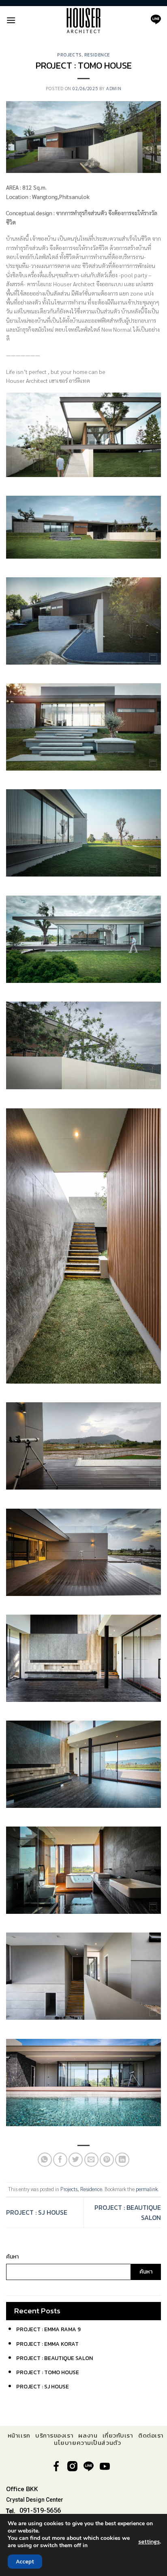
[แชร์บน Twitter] (76, 2160)
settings (149, 2542)
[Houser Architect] (83, 20)
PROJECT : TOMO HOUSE (48, 2372)
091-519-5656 (40, 2510)
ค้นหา (12, 2257)
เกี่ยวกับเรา (118, 2436)
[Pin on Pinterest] (107, 2160)
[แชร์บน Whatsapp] (45, 2160)
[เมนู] (11, 20)
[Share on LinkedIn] (122, 2160)
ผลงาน (88, 2436)
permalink (147, 2189)
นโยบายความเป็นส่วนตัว (87, 2443)
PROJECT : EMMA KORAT (47, 2344)
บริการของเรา (54, 2436)
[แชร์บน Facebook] (60, 2160)
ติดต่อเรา (151, 2436)
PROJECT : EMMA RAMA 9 (48, 2329)
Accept (25, 2562)
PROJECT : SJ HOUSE (37, 2212)
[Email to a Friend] (91, 2160)
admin (114, 88)
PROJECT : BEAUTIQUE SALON (55, 2358)
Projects (69, 55)
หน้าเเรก (19, 2436)
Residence (97, 55)
